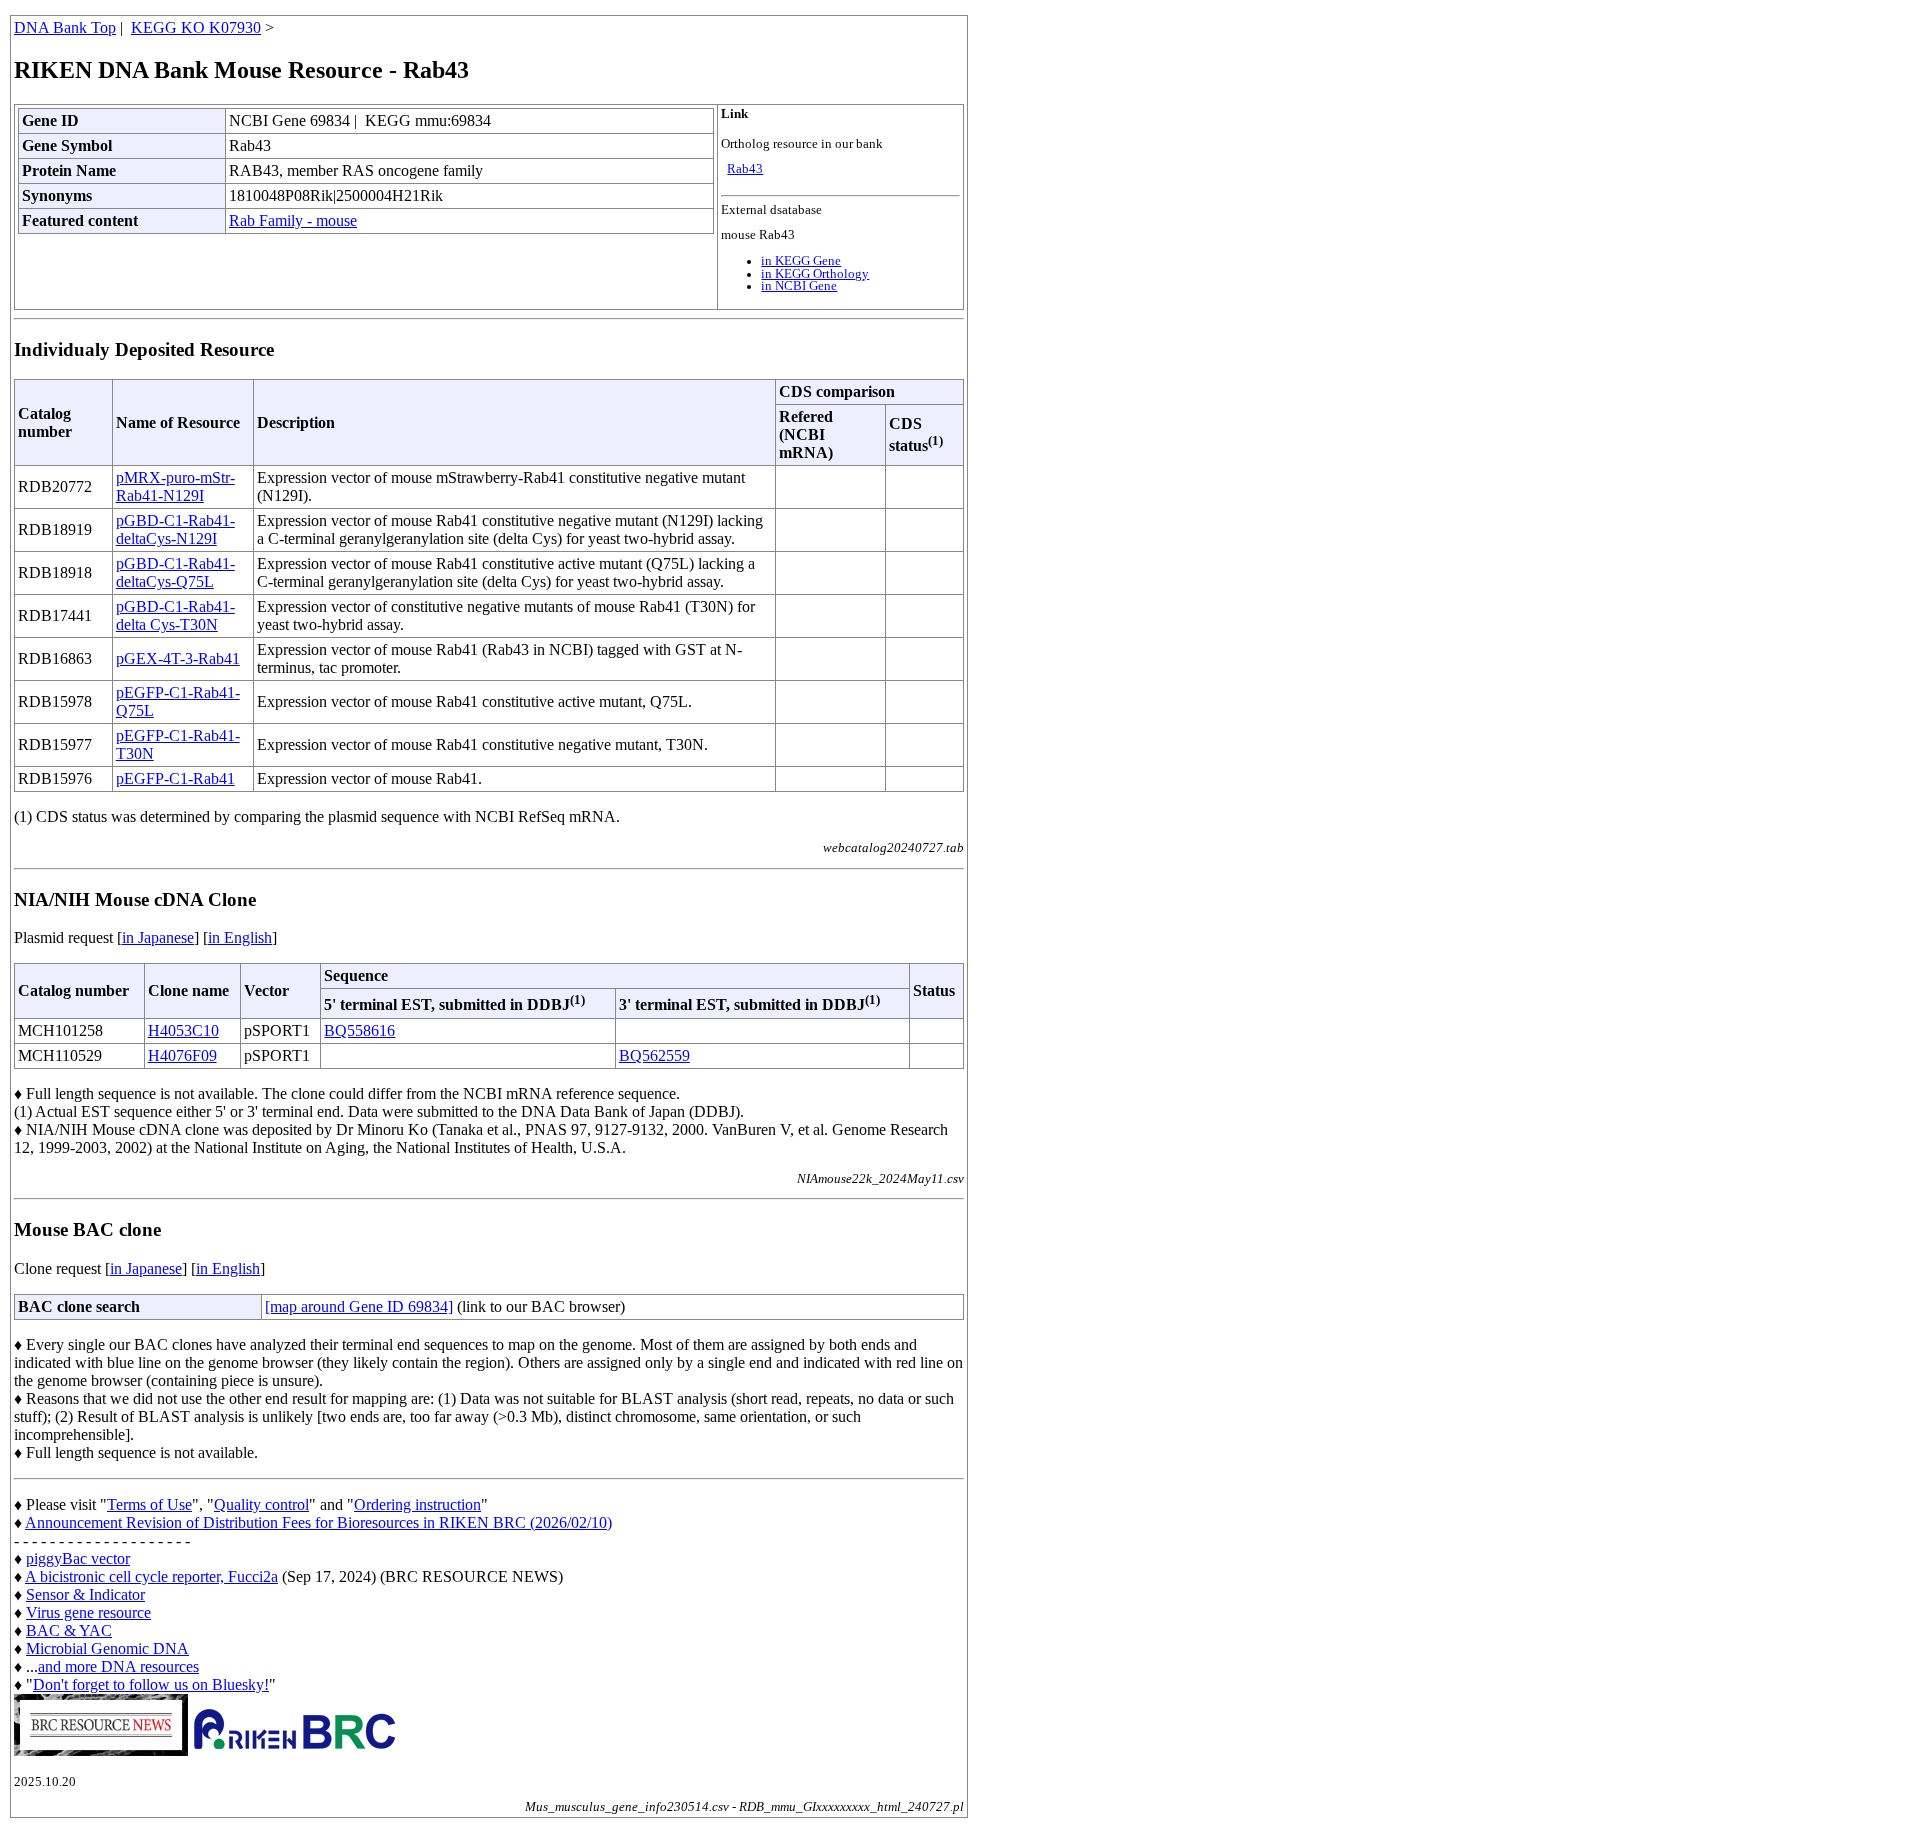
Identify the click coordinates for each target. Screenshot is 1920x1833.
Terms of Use (149, 1504)
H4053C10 (183, 1030)
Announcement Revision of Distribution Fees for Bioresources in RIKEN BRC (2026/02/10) (318, 1522)
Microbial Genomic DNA (107, 1648)
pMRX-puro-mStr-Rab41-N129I (175, 486)
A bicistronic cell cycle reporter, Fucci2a (151, 1576)
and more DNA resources (118, 1666)
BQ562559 (654, 1055)
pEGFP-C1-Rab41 (175, 778)
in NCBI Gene (799, 286)
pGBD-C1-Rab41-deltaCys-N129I (175, 529)
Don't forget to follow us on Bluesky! (151, 1684)
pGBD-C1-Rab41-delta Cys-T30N (175, 615)
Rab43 (745, 169)
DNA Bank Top (65, 27)
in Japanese (158, 937)
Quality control (261, 1504)
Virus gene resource (88, 1612)
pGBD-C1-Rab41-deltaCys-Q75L (175, 572)
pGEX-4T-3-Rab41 (178, 658)
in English (240, 937)
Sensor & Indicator (85, 1594)
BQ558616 (359, 1030)
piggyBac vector (78, 1558)
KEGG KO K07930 (196, 27)
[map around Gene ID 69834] (359, 1306)
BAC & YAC (69, 1630)
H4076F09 (182, 1055)
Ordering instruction (417, 1504)
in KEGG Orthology (815, 274)
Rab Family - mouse (293, 220)
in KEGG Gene (801, 261)
